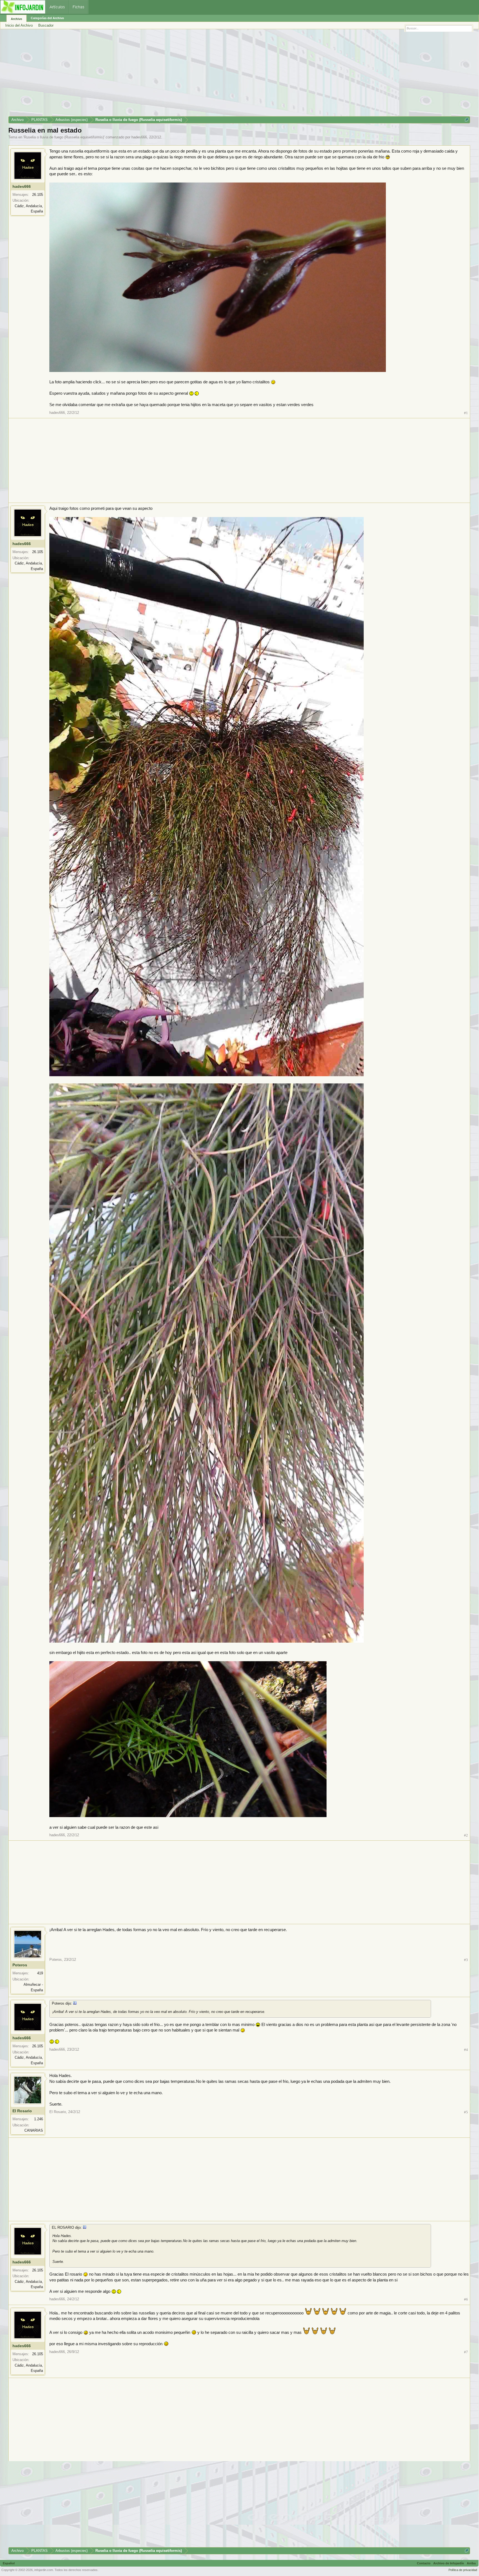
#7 (466, 2352)
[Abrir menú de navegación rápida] (467, 120)
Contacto (424, 2563)
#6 (466, 2299)
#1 (466, 413)
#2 (466, 1835)
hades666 (139, 137)
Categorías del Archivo (47, 18)
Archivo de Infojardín (449, 2563)
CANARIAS (34, 2130)
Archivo (16, 19)
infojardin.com (44, 2570)
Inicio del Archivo (19, 25)
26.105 (38, 195)
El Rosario (22, 2111)
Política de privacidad (463, 2570)
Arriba (471, 2563)
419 (40, 1973)
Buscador (46, 25)
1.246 (39, 2119)
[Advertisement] (175, 75)
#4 (466, 2050)
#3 (466, 1960)
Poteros (20, 1965)
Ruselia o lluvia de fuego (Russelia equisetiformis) (64, 137)
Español (9, 2563)
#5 (466, 2112)
